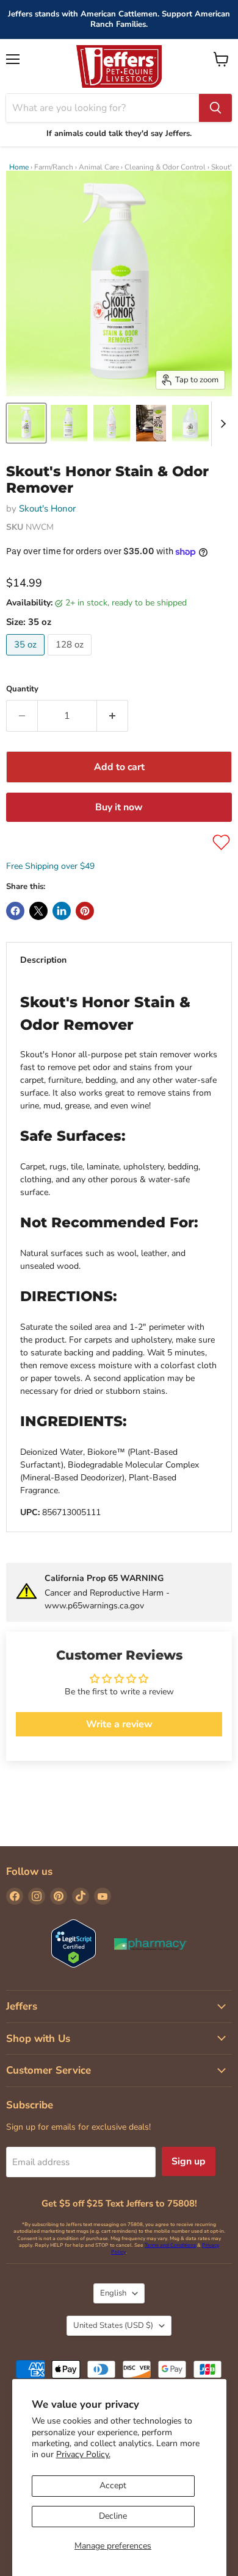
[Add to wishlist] (221, 842)
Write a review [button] (119, 1724)
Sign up (189, 2161)
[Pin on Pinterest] (85, 911)
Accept (113, 2485)
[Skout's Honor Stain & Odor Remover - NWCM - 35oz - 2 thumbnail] (69, 423)
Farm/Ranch (54, 167)
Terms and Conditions (170, 2245)
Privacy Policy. (83, 2454)
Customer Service (49, 2070)
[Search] (215, 108)
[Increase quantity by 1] (113, 716)
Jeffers (22, 2006)
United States (113, 2325)
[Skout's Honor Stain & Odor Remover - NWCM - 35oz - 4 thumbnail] (151, 423)
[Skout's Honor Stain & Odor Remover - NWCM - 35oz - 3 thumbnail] (112, 423)
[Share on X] (38, 911)
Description (43, 960)
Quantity (22, 689)
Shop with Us (38, 2039)
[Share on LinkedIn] (62, 911)
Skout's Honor (47, 508)
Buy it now (119, 807)
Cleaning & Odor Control (165, 167)
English (113, 2293)
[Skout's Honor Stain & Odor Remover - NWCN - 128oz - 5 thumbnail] (190, 423)
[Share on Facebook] (15, 911)
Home (19, 167)
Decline (113, 2516)
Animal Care (99, 167)
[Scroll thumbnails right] (221, 424)
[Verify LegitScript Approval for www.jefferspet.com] (74, 1945)
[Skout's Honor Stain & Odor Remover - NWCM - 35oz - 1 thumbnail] (26, 423)
